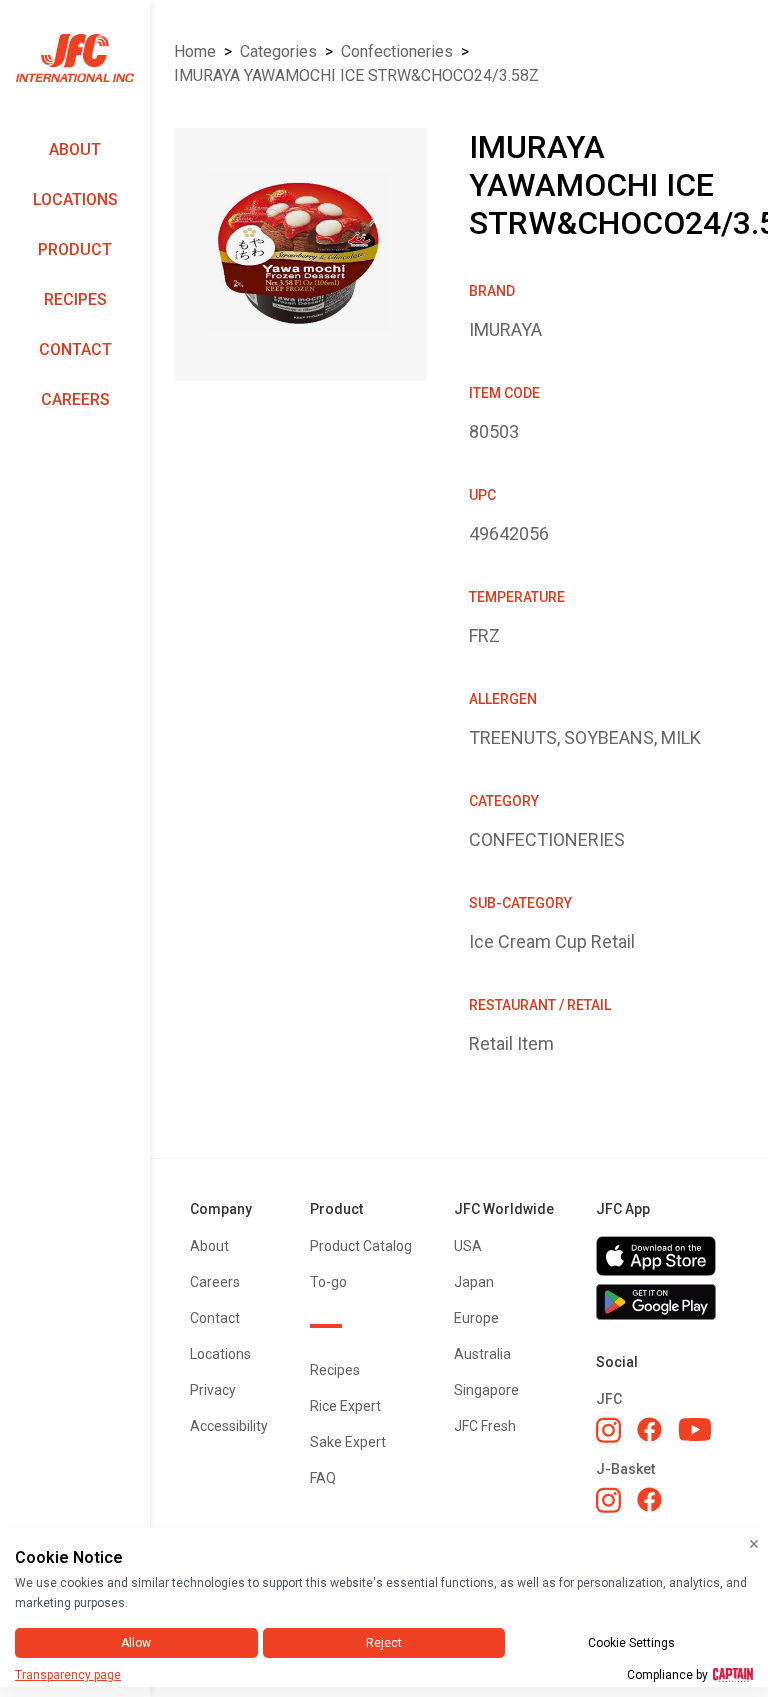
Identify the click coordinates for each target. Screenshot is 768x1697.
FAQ (323, 1478)
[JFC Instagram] (608, 1430)
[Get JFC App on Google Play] (662, 1302)
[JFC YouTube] (695, 1429)
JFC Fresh (485, 1426)
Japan (474, 1282)
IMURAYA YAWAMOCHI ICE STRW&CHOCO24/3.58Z (356, 75)
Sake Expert (348, 1442)
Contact (75, 349)
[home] (75, 58)
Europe (476, 1318)
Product (75, 249)
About (75, 149)
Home (195, 51)
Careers (75, 399)
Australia (482, 1354)
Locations (75, 199)
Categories (278, 51)
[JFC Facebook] (649, 1429)
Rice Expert (345, 1406)
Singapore (486, 1390)
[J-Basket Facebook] (649, 1499)
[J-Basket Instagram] (608, 1500)
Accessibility (229, 1426)
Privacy (213, 1390)
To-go (328, 1282)
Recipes (75, 299)
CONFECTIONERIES (397, 51)
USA (468, 1246)
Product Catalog (361, 1246)
